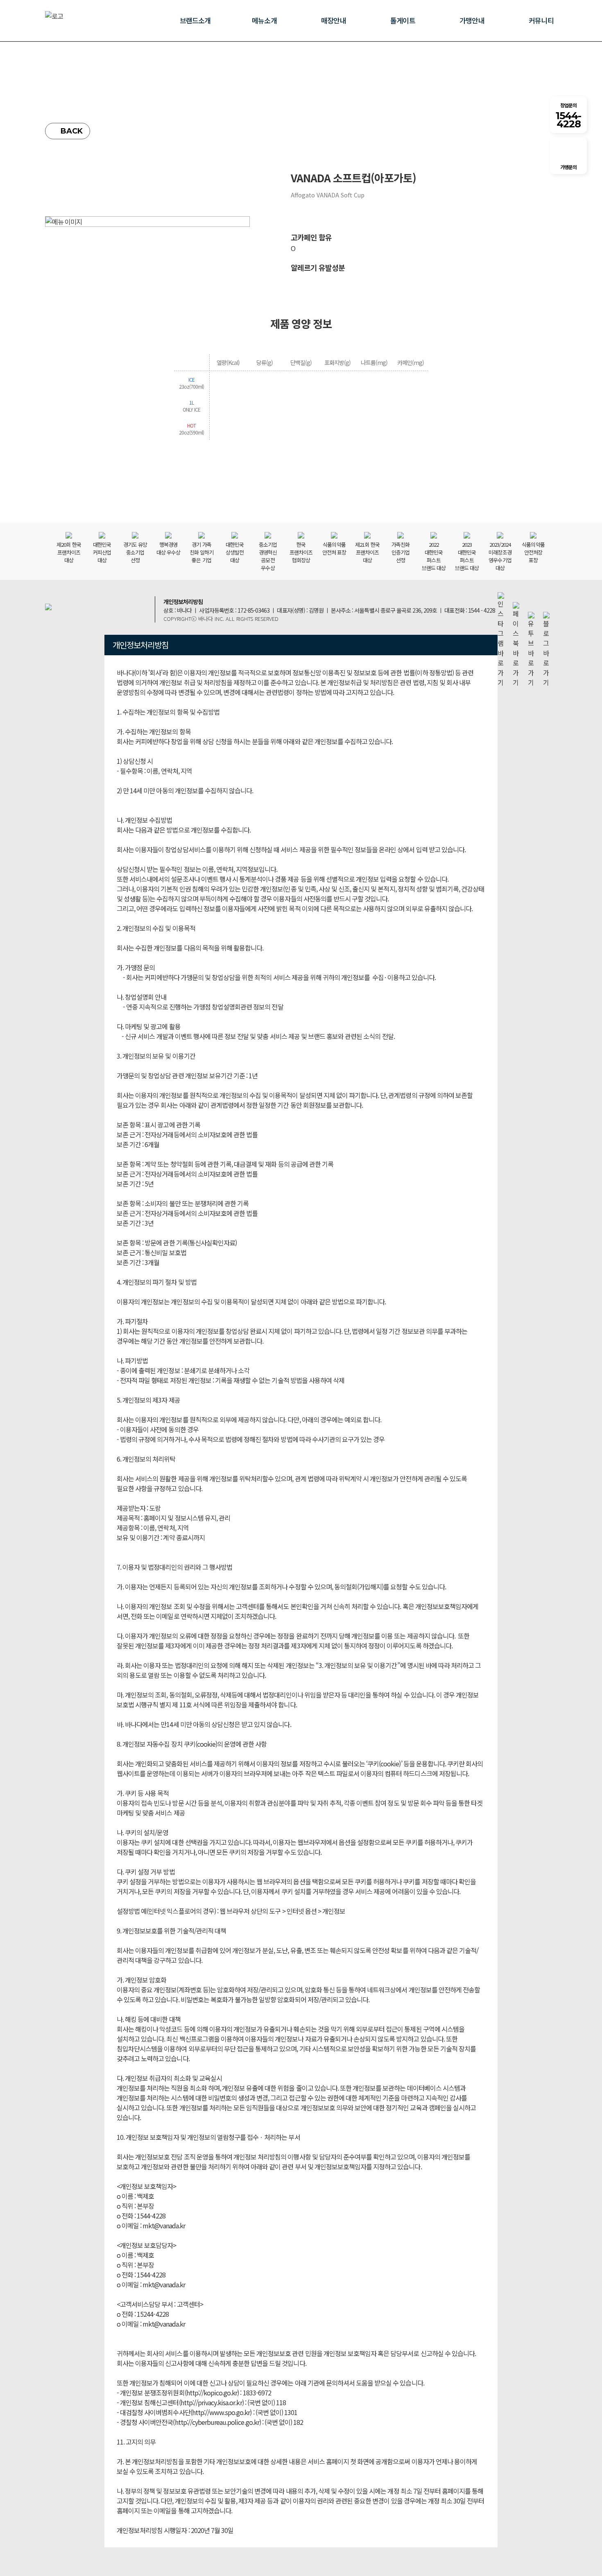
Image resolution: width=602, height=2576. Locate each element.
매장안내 (333, 20)
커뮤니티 (541, 20)
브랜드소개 (195, 20)
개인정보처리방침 (183, 602)
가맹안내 (472, 20)
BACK (72, 131)
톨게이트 (403, 20)
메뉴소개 (264, 20)
